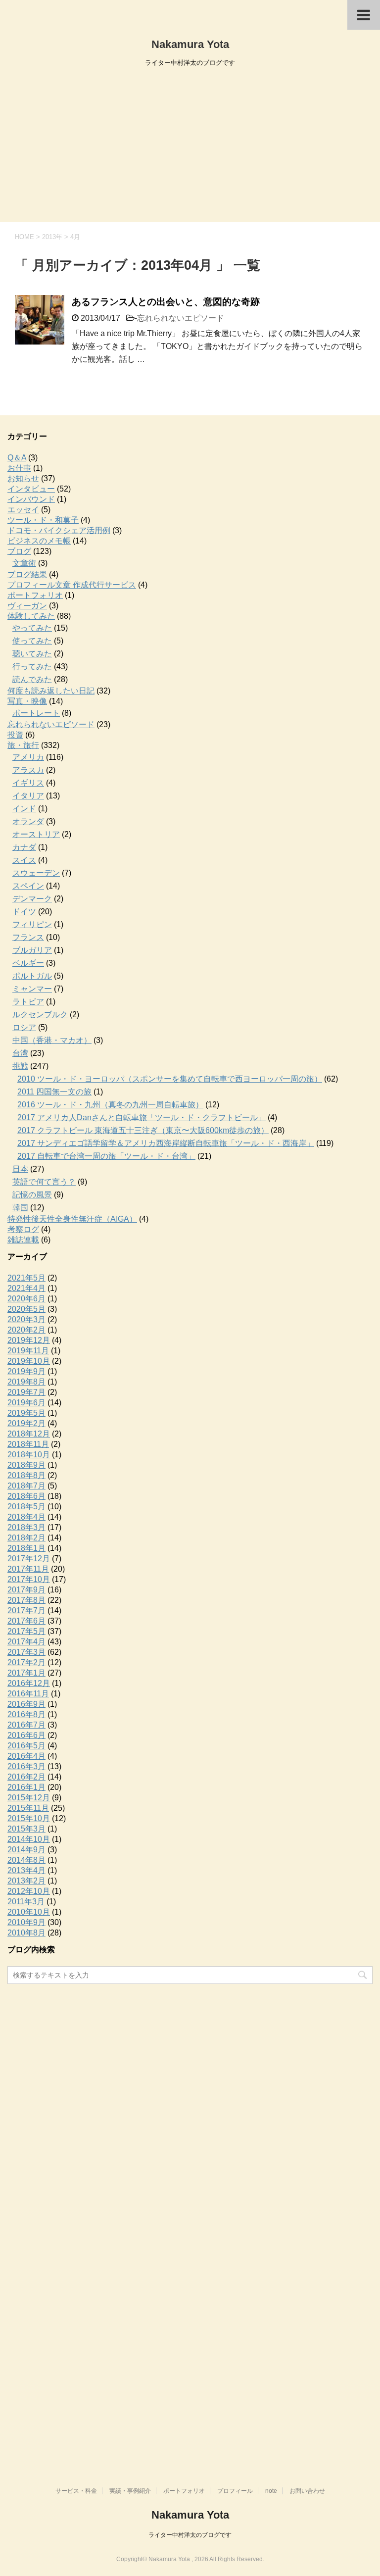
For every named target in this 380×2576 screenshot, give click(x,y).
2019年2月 (26, 1423)
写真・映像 (27, 701)
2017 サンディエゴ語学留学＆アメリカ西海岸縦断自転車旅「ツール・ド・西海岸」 (166, 1143)
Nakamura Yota (190, 44)
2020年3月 (26, 1319)
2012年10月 (29, 1891)
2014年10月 (29, 1839)
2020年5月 (26, 1309)
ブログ (19, 551)
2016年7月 (26, 1725)
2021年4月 (26, 1288)
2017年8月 (26, 1600)
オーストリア (36, 834)
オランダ (28, 821)
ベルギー (28, 963)
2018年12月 (29, 1434)
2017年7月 (26, 1610)
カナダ (24, 847)
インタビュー (31, 489)
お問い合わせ (307, 2491)
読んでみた (32, 679)
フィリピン (32, 924)
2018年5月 (26, 1507)
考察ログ (23, 1229)
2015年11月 (28, 1808)
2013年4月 (26, 1870)
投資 (15, 735)
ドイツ (24, 912)
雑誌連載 (23, 1240)
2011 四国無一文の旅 (54, 1092)
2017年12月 (29, 1559)
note (271, 2491)
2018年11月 (28, 1444)
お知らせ (23, 478)
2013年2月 (26, 1881)
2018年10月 (29, 1455)
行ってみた (32, 667)
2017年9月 (26, 1590)
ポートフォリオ (35, 595)
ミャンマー (32, 989)
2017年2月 (26, 1662)
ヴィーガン (27, 606)
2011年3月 (26, 1902)
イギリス (28, 783)
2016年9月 (26, 1704)
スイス (24, 860)
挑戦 (20, 1066)
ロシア (24, 1027)
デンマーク (32, 899)
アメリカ (28, 757)
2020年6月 (26, 1299)
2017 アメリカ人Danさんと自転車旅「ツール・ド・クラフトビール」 (142, 1117)
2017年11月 (28, 1569)
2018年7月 (26, 1486)
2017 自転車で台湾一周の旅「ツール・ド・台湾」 (106, 1156)
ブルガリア (32, 950)
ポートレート (36, 713)
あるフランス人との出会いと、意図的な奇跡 (166, 302)
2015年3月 (26, 1829)
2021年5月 (26, 1278)
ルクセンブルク (40, 1015)
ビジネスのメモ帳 (39, 541)
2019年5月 (26, 1413)
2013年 (52, 237)
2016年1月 (26, 1787)
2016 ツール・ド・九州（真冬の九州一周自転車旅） (110, 1105)
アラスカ (28, 770)
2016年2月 (26, 1777)
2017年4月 (26, 1642)
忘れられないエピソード (181, 318)
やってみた (32, 628)
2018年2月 (26, 1538)
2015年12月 (29, 1798)
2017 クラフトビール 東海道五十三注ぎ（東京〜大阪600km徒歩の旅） (143, 1130)
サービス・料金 (76, 2491)
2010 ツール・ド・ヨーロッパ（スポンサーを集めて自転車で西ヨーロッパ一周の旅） (170, 1079)
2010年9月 (26, 1922)
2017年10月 (29, 1579)
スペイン (28, 886)
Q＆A (17, 458)
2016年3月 (26, 1766)
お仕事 (19, 468)
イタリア (28, 796)
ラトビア (28, 1002)
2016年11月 (28, 1694)
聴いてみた (32, 654)
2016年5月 (26, 1746)
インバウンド (31, 499)
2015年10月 (29, 1818)
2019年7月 (26, 1392)
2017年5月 (26, 1631)
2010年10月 (29, 1912)
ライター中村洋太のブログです (190, 2535)
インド (24, 809)
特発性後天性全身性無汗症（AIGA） (72, 1219)
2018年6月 (26, 1496)
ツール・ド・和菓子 (43, 520)
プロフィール (235, 2491)
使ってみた (32, 641)
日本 (20, 1169)
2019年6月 (26, 1403)
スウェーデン (36, 873)
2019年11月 (28, 1351)
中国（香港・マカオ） (52, 1040)
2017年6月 (26, 1621)
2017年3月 (26, 1652)
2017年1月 (26, 1673)
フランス (28, 937)
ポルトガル (32, 976)
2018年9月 (26, 1465)
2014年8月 (26, 1860)
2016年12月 (29, 1683)
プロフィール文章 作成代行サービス (72, 585)
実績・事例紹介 (130, 2491)
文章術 (24, 563)
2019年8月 (26, 1382)
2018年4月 (26, 1517)
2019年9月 (26, 1371)
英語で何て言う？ (44, 1182)
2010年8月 (26, 1933)
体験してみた (31, 616)
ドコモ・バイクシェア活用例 (59, 530)
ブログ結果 (27, 574)
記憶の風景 (32, 1195)
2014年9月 (26, 1850)
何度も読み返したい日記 (51, 691)
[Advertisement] (190, 148)
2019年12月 (29, 1340)
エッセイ (23, 510)
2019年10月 (29, 1361)
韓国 (20, 1208)
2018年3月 (26, 1527)
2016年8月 (26, 1714)
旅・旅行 (23, 745)
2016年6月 (26, 1735)
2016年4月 (26, 1756)
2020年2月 (26, 1330)
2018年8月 (26, 1475)
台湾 (20, 1053)
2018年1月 (26, 1548)
